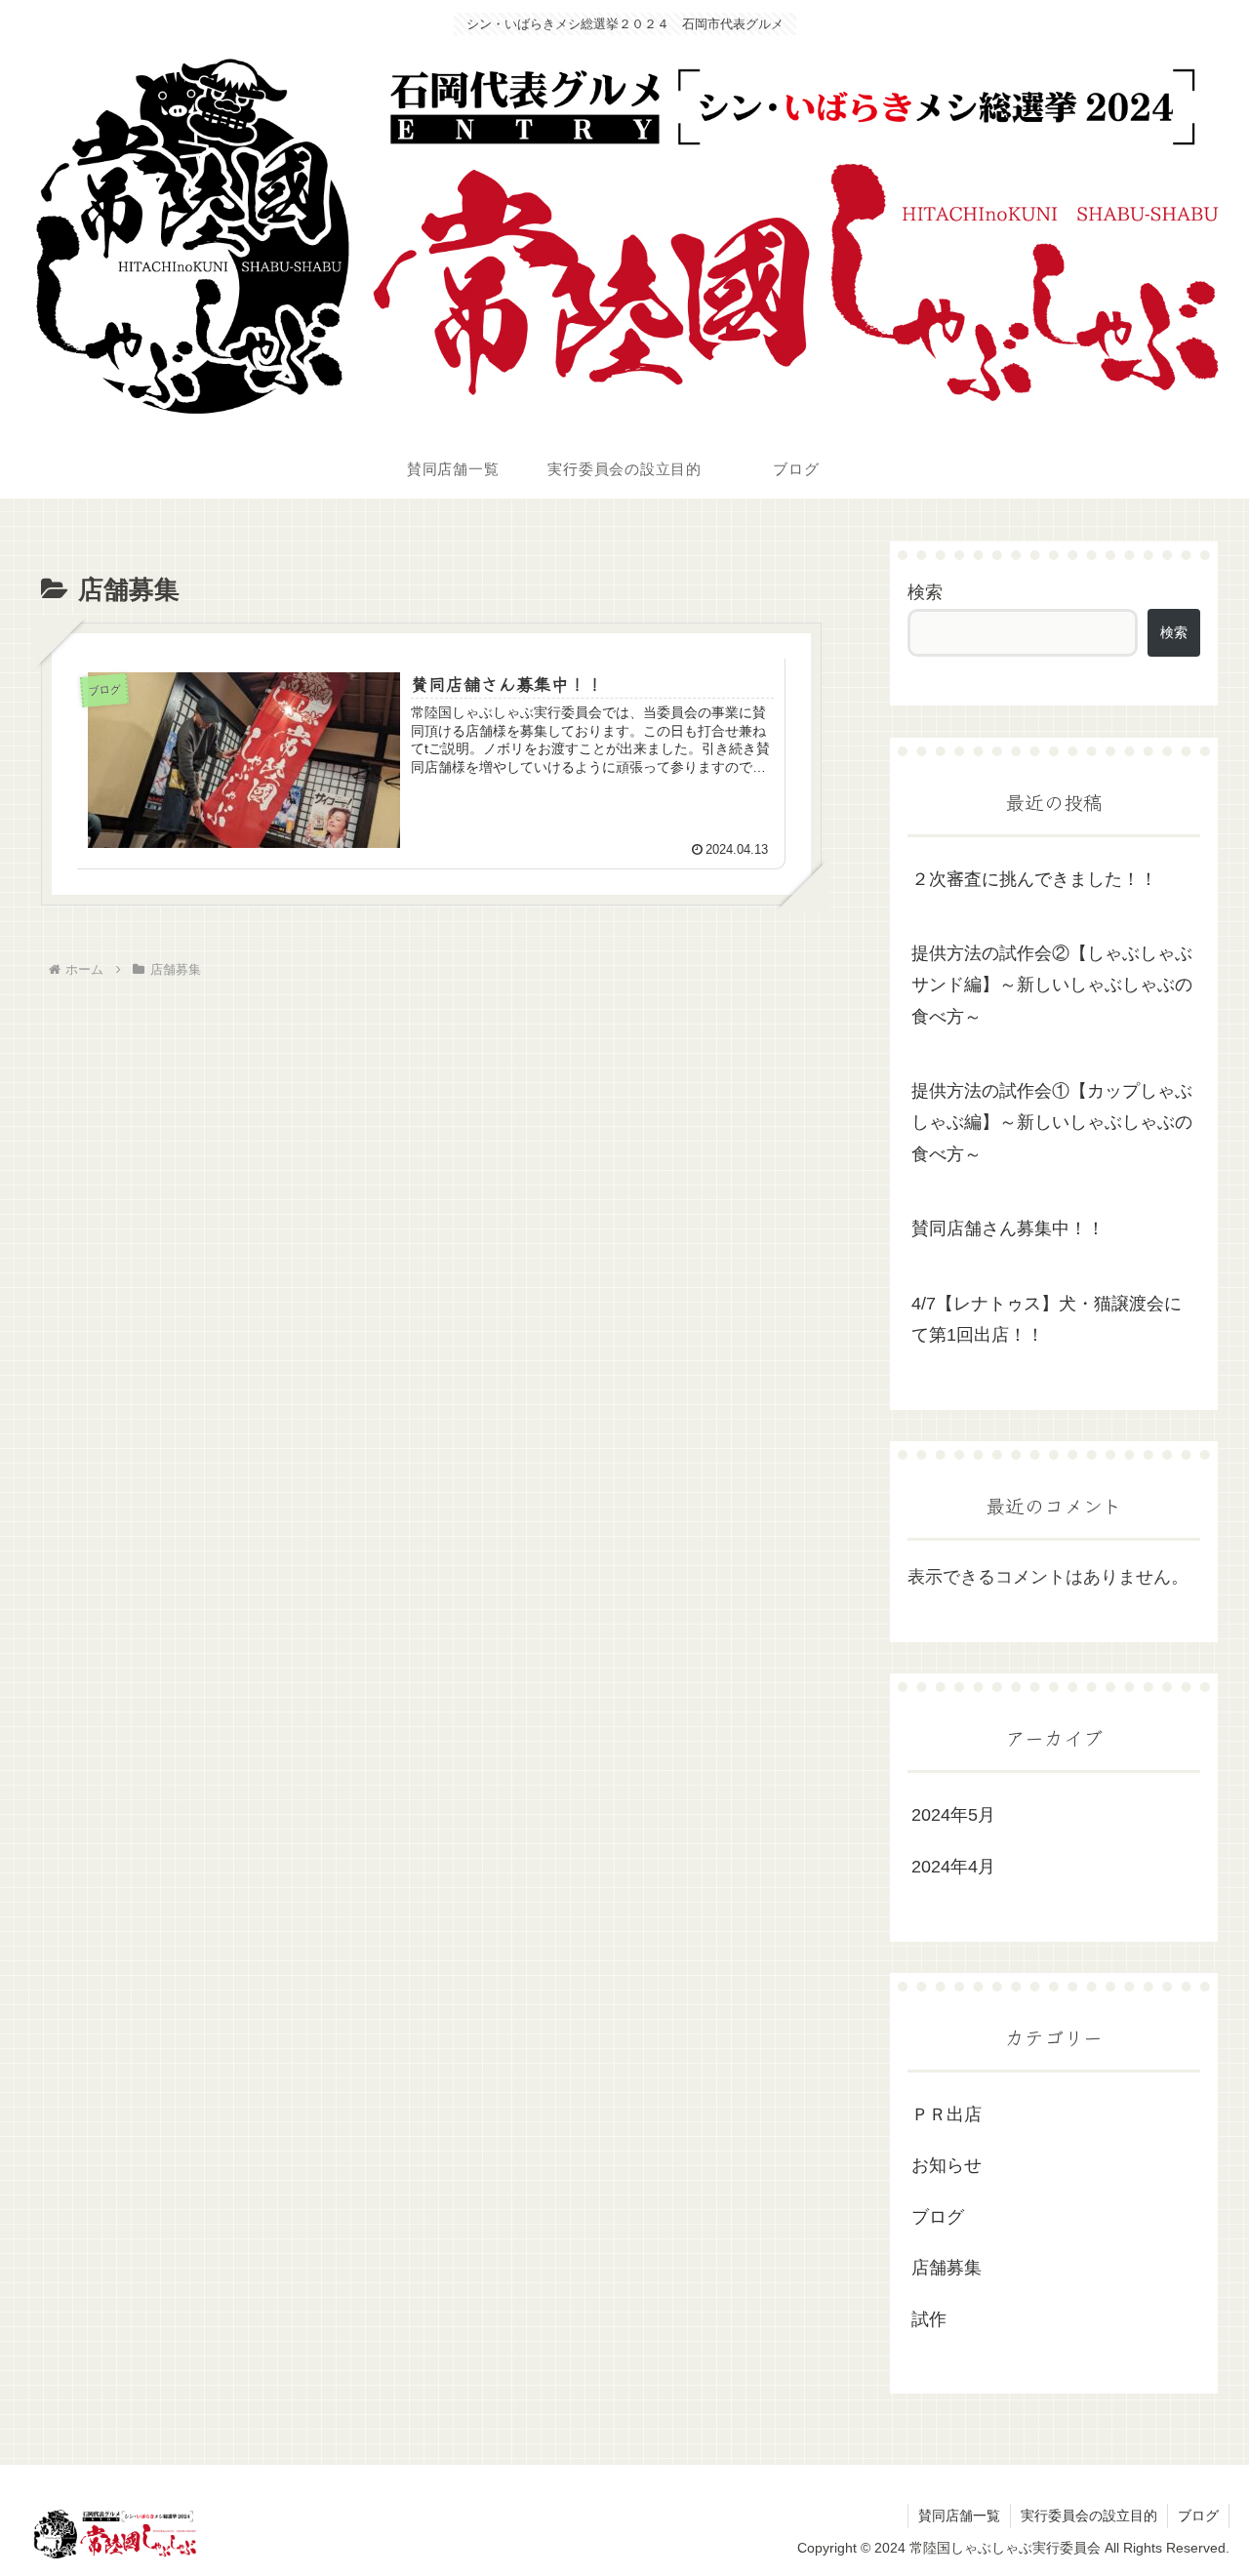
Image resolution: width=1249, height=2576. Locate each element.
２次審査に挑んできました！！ (1034, 879)
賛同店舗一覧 (959, 2516)
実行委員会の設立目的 (1089, 2516)
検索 (925, 592)
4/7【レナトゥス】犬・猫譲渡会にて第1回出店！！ (1047, 1319)
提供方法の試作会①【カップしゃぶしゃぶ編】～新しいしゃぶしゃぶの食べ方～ (1052, 1123)
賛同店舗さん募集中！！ (1008, 1228)
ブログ (1198, 2516)
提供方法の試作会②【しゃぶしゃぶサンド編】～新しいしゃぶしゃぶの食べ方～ (1052, 985)
